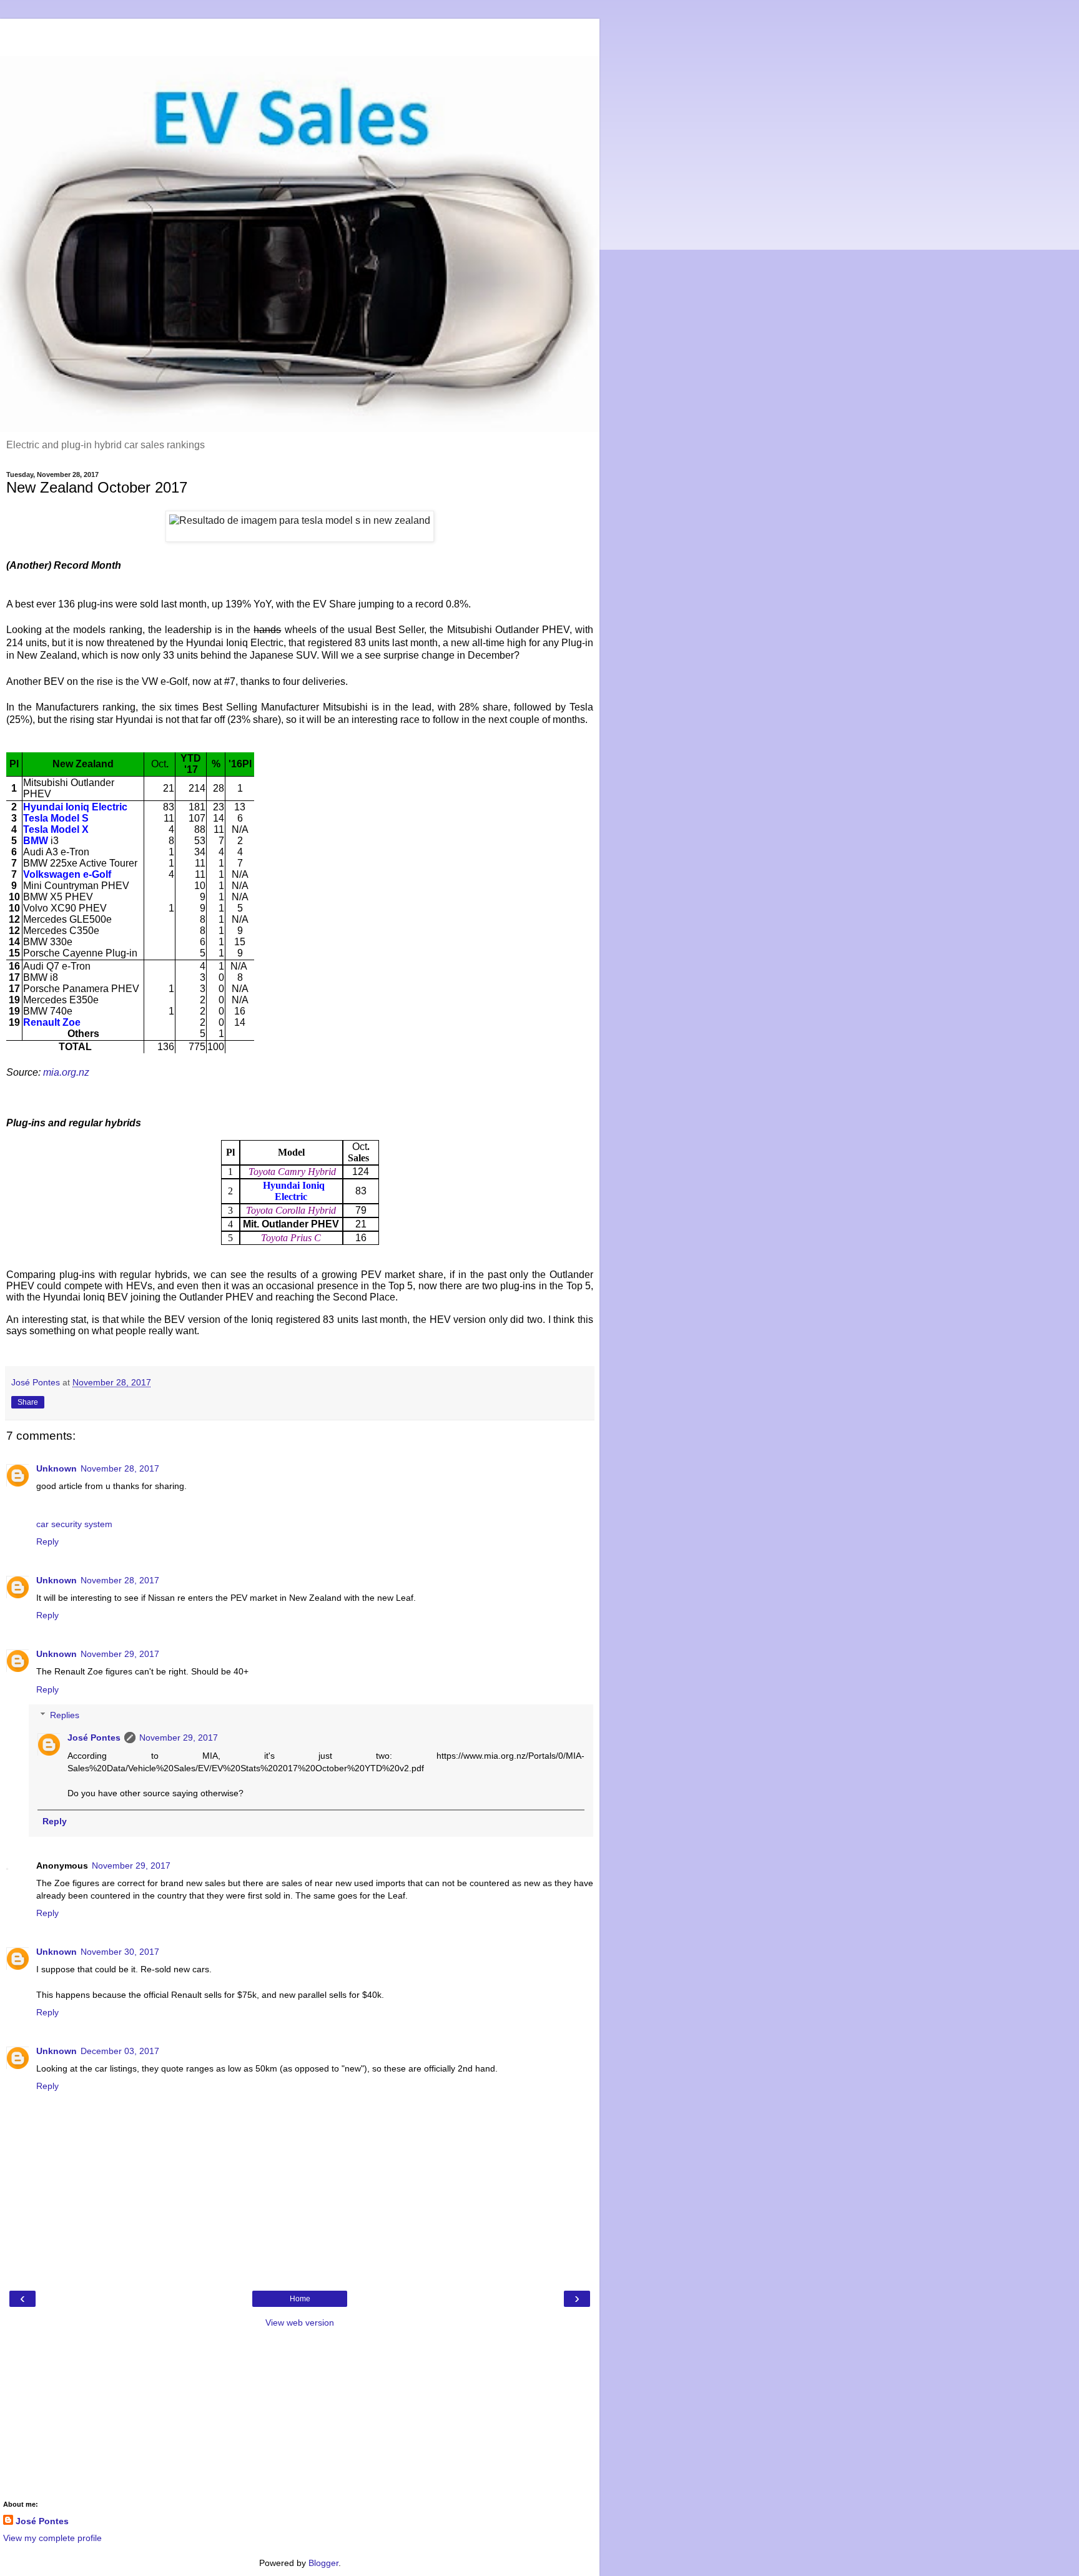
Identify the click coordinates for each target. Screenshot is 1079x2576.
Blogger (323, 2563)
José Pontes (94, 1738)
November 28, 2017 (120, 1468)
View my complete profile (52, 2538)
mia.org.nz (66, 1072)
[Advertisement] (300, 34)
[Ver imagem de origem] (300, 521)
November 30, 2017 (120, 1952)
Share (28, 1402)
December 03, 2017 (120, 2051)
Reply (47, 1541)
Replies (65, 1715)
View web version (300, 2323)
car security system (74, 1524)
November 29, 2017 (120, 1654)
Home (300, 2299)
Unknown (57, 1468)
